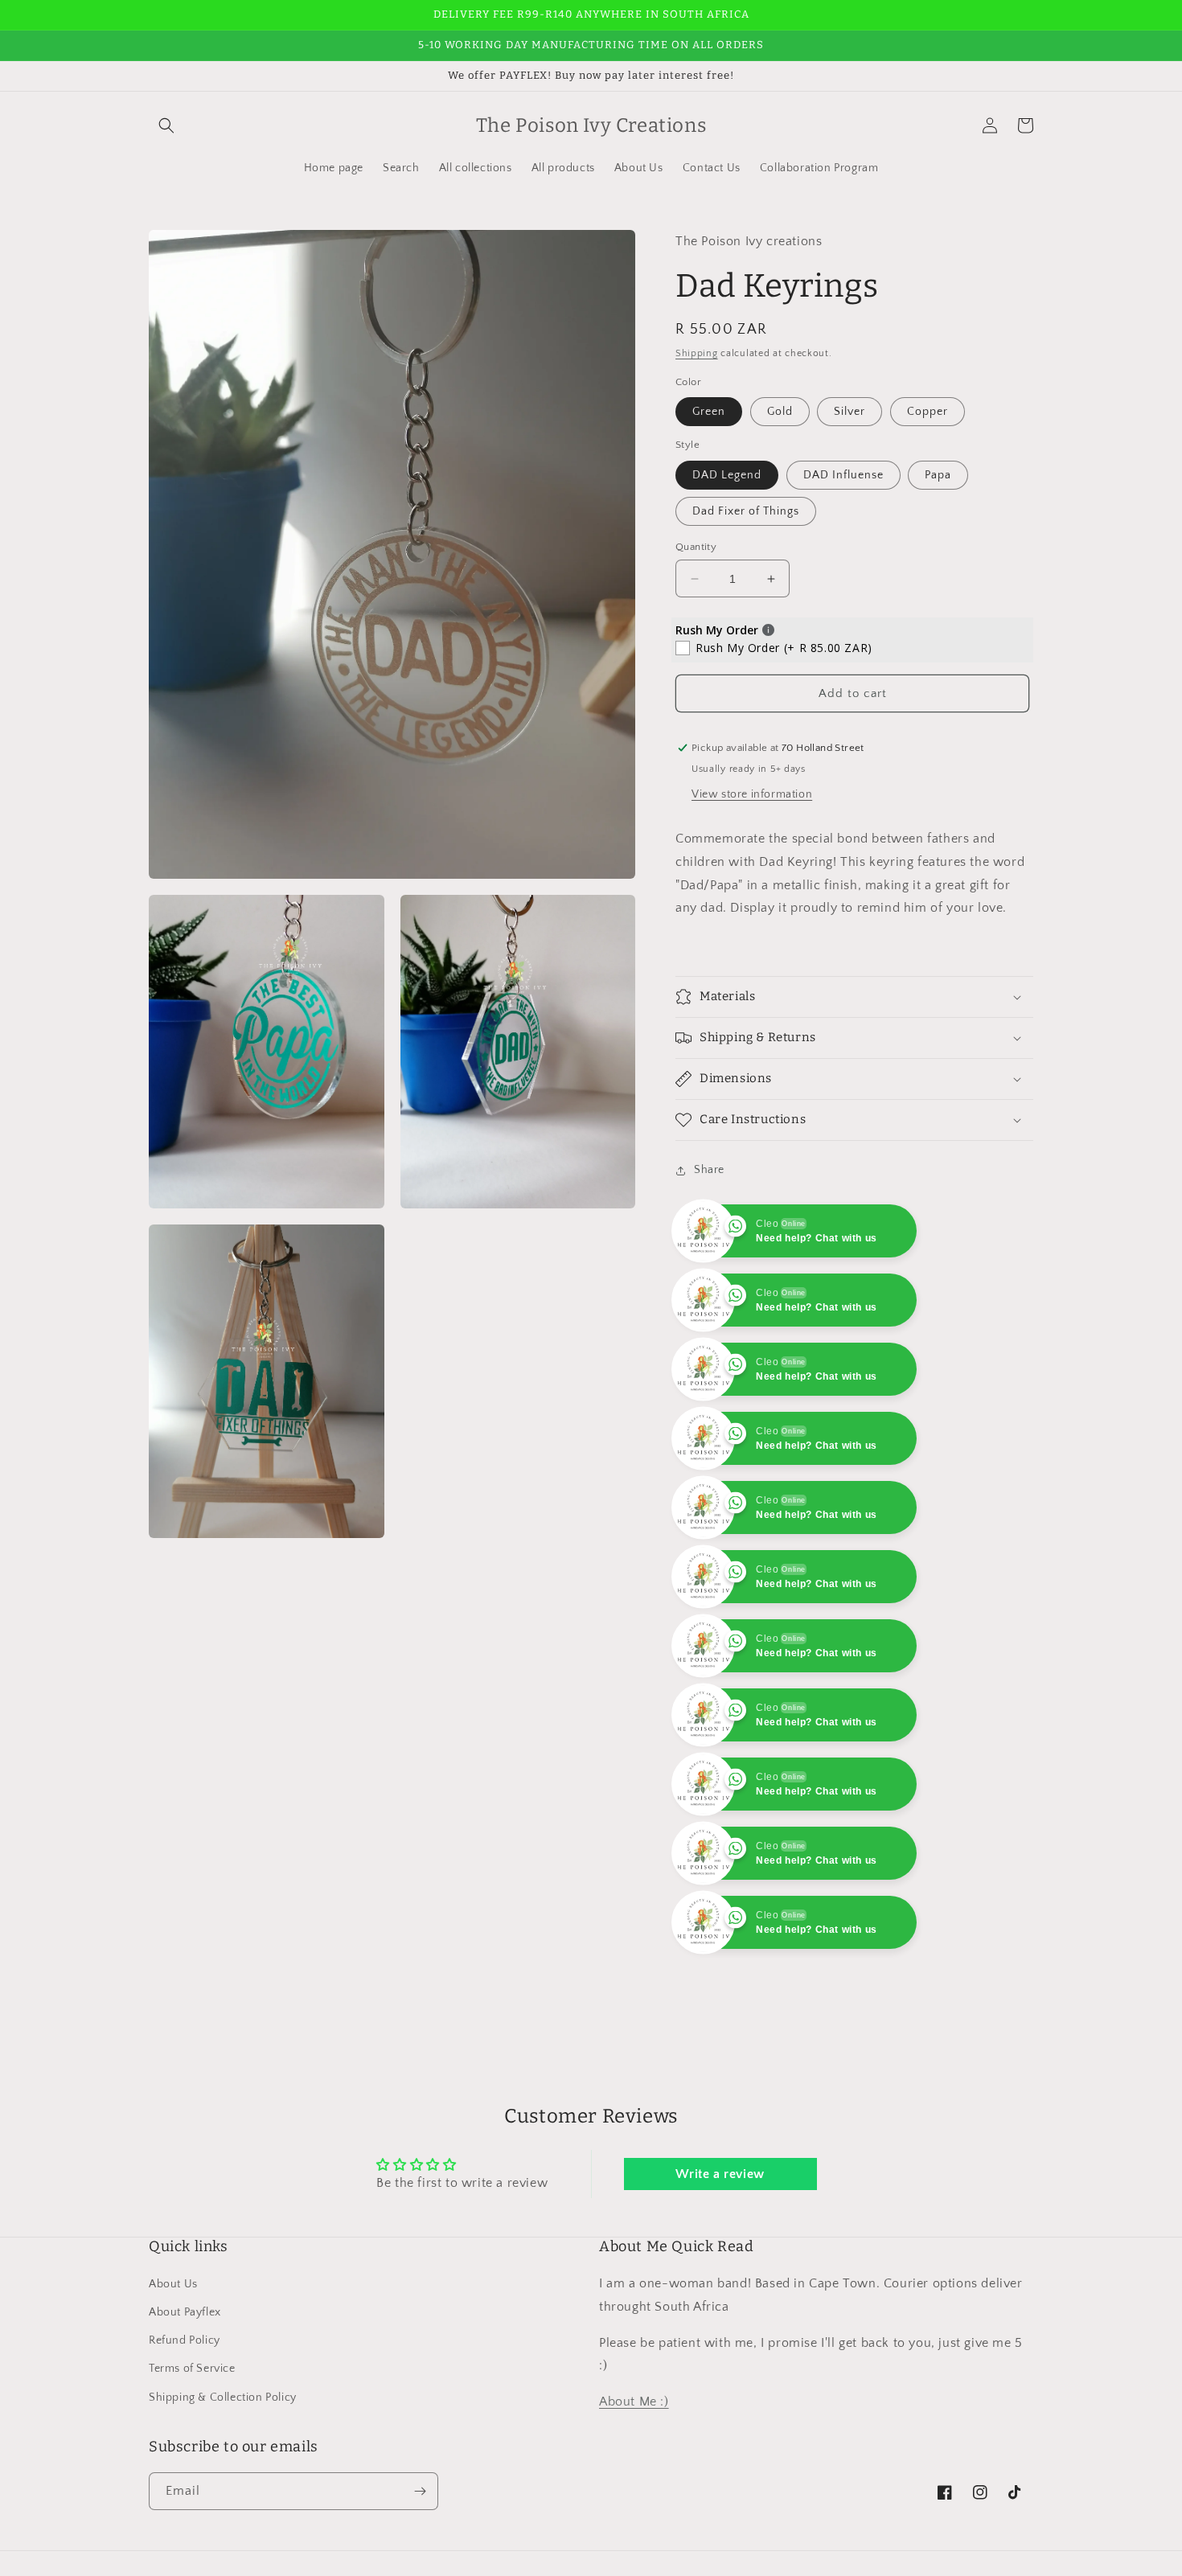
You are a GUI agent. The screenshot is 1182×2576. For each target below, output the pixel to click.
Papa (938, 475)
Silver (850, 412)
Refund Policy (185, 2410)
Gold (780, 412)
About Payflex (185, 2381)
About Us (173, 2353)
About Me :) (634, 2471)
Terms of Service (192, 2438)
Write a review (720, 2243)
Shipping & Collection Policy (223, 2467)
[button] (166, 125)
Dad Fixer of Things (746, 511)
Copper (928, 412)
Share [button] (709, 1170)
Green (709, 412)
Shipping (697, 353)
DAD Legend (727, 475)
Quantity (696, 547)
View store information (752, 794)
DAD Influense (843, 475)
